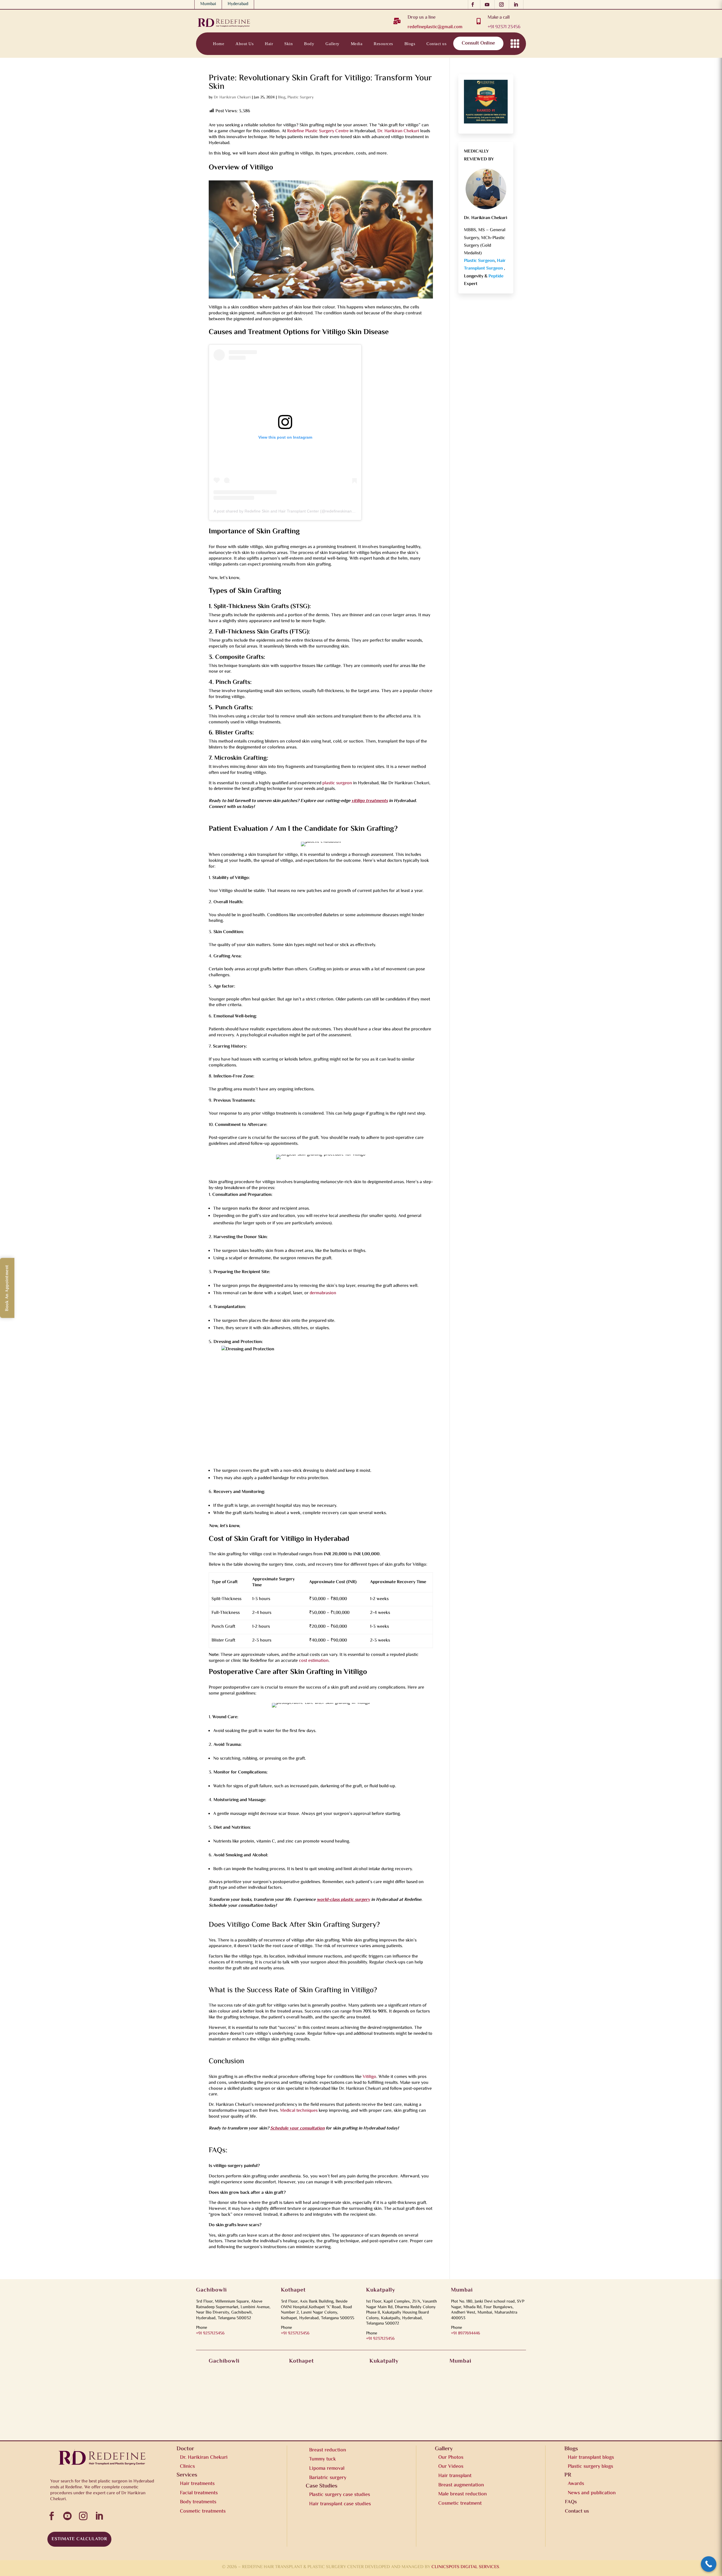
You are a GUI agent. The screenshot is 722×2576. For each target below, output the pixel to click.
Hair (269, 44)
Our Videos (451, 2467)
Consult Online (478, 43)
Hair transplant (455, 2476)
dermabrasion (323, 1293)
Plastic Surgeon (479, 261)
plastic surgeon (337, 783)
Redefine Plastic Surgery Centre (318, 131)
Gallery (333, 44)
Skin (289, 44)
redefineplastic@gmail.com (435, 27)
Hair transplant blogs (591, 2458)
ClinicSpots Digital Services (465, 2567)
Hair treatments (197, 2484)
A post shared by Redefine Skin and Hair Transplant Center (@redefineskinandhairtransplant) (297, 511)
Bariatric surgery (328, 2478)
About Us (245, 44)
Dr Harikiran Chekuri (232, 98)
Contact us (436, 44)
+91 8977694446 (465, 2333)
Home (219, 44)
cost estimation (314, 1661)
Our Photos (451, 2458)
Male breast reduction (463, 2494)
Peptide (496, 276)
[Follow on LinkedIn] (517, 5)
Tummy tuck (323, 2459)
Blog (282, 98)
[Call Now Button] (709, 2564)
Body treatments (198, 2502)
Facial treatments (199, 2493)
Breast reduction (328, 2450)
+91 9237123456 (210, 2333)
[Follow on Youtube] (489, 5)
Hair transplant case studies (340, 2504)
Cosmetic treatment (460, 2504)
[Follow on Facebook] (474, 5)
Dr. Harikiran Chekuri (398, 131)
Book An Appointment (7, 1288)
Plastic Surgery (301, 98)
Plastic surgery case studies (340, 2495)
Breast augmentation (461, 2485)
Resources (383, 44)
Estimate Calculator (79, 2539)
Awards (576, 2484)
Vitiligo (369, 2077)
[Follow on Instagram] (503, 5)
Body (309, 44)
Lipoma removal (327, 2469)
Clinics (187, 2467)
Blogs (410, 44)
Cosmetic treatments (203, 2511)
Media (357, 44)
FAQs (571, 2502)
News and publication (592, 2493)
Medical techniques (299, 2111)
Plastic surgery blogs (590, 2467)
